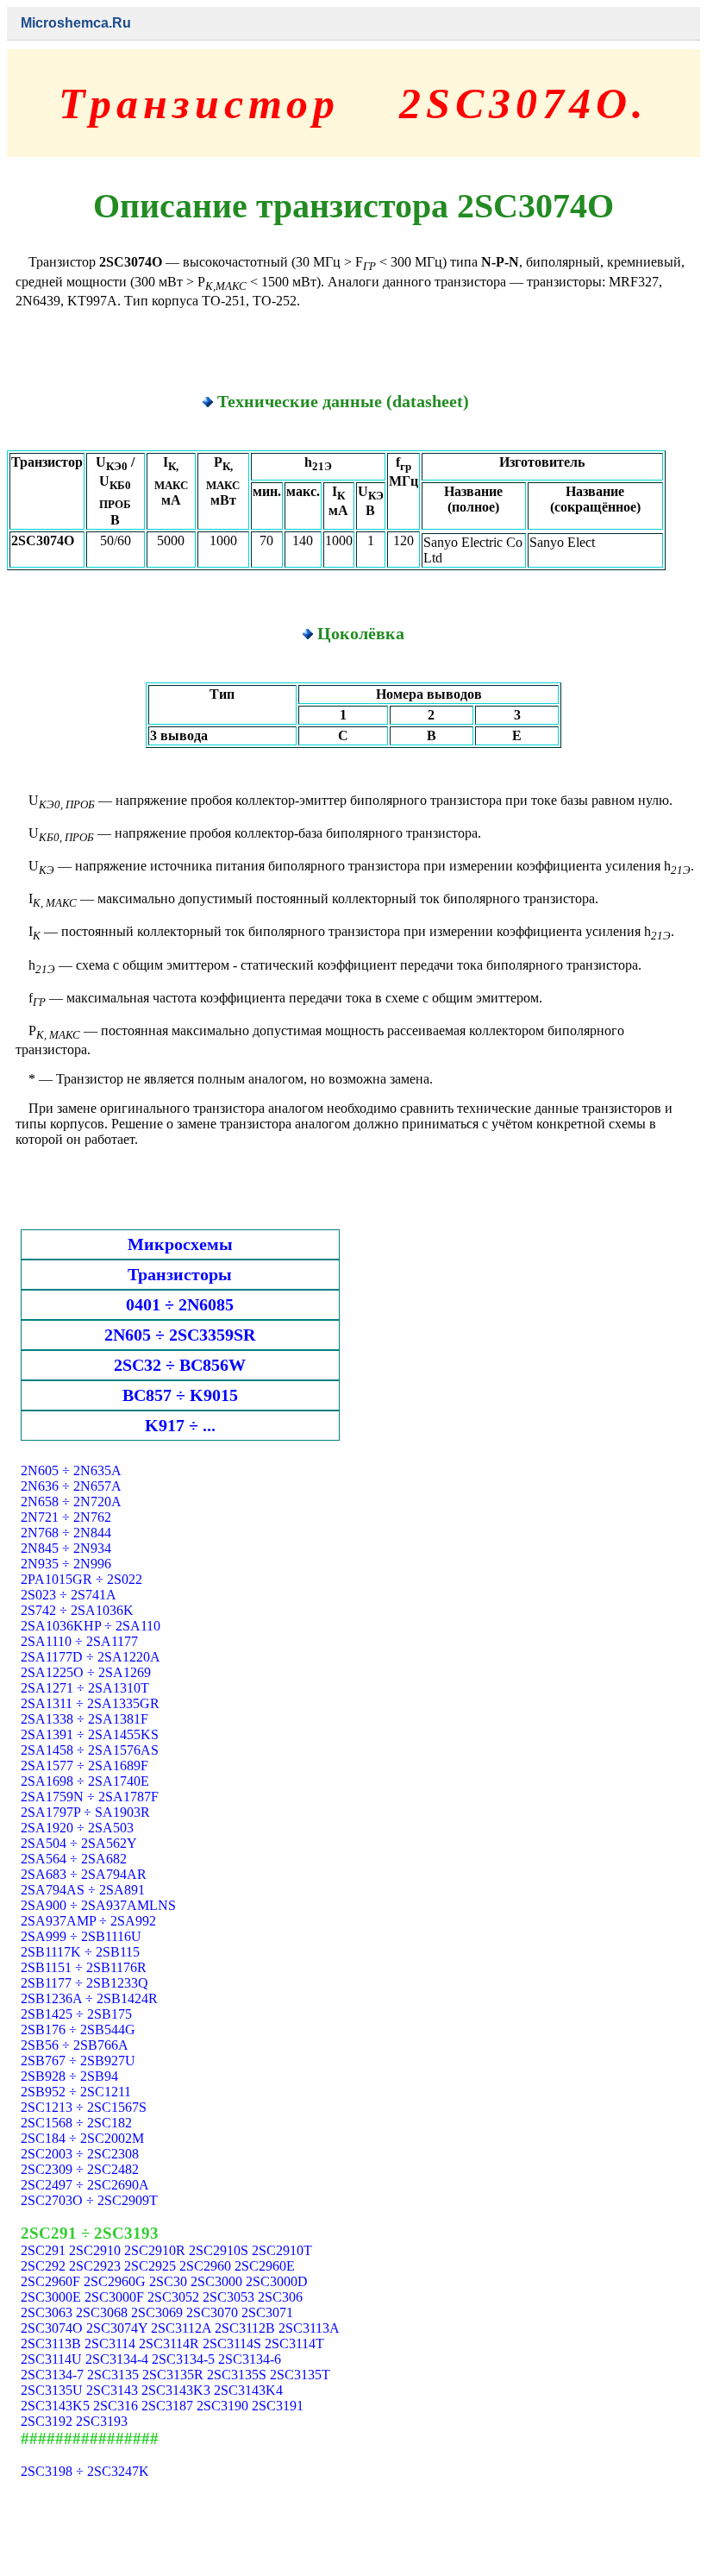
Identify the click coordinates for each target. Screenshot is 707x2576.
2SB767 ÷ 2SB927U (78, 2061)
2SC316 (116, 2406)
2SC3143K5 (55, 2406)
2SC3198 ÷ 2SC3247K (85, 2471)
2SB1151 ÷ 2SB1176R (84, 1967)
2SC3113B (51, 2344)
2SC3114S (232, 2344)
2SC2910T (282, 2250)
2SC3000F (114, 2297)
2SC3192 (47, 2421)
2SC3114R (169, 2344)
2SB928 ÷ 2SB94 (69, 2076)
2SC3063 (47, 2312)
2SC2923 (95, 2266)
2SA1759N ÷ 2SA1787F (90, 1797)
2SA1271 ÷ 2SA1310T (85, 1688)
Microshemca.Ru (76, 23)
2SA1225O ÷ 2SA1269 (86, 1672)
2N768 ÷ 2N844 (66, 1533)
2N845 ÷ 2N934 (66, 1548)
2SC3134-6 (250, 2359)
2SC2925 (150, 2266)
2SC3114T (294, 2344)
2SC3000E (51, 2297)
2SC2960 (205, 2266)
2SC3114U (51, 2359)
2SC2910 (95, 2250)
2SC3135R (173, 2375)
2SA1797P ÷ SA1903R (85, 1812)
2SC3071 (267, 2312)
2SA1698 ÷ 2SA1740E (85, 1781)
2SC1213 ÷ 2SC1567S (84, 2107)
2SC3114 (110, 2344)
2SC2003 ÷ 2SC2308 (80, 2154)
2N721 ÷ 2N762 (66, 1517)
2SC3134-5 (183, 2359)
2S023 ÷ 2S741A (69, 1595)
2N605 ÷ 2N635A (71, 1470)
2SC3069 (157, 2312)
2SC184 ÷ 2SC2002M (82, 2138)
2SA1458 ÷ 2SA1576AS (90, 1750)
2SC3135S (237, 2375)
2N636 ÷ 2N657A (71, 1486)
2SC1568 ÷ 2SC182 (76, 2123)
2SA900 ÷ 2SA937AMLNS (98, 1905)
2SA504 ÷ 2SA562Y (79, 1843)
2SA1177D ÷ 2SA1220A (91, 1657)
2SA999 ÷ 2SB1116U (81, 1936)
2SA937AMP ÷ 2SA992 (88, 1921)
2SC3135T (300, 2375)
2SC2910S (219, 2250)
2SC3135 (113, 2375)
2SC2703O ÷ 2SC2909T (89, 2200)
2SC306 (280, 2297)
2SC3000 (216, 2281)
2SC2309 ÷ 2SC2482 (80, 2169)
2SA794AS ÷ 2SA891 (83, 1890)
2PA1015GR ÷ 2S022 (81, 1579)
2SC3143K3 (176, 2390)
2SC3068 (102, 2312)
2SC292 (43, 2266)
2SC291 (43, 2250)
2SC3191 (278, 2406)
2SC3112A (181, 2328)
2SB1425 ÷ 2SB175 (76, 2014)
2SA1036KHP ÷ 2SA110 (91, 1626)
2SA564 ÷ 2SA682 (74, 1859)
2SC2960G (115, 2281)
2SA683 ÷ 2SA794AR (84, 1874)
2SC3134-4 (117, 2359)
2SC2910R (155, 2250)
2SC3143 (112, 2390)
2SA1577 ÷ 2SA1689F (84, 1766)
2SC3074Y (117, 2328)
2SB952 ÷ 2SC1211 (76, 2092)
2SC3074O (52, 2328)
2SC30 (168, 2281)
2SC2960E (265, 2266)
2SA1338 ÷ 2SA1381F (84, 1719)
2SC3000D (277, 2281)
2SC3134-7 (52, 2375)
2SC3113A (309, 2328)
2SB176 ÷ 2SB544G (78, 2029)
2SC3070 (212, 2312)
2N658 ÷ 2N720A (71, 1502)
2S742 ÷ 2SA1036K (77, 1610)
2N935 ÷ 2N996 (66, 1564)
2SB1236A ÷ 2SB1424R (89, 1998)
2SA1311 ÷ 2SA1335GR (90, 1703)
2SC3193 (102, 2421)
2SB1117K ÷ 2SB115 (80, 1952)
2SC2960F (50, 2281)
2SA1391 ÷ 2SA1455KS (90, 1734)
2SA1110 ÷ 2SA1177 (79, 1641)
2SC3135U (52, 2390)
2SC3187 (167, 2406)
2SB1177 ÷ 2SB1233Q (84, 1983)
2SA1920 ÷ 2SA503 (77, 1828)
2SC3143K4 (248, 2390)
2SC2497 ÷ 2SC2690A (85, 2185)
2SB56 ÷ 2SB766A (75, 2045)
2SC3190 (222, 2406)
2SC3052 (173, 2297)
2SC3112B (245, 2328)
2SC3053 (228, 2297)
